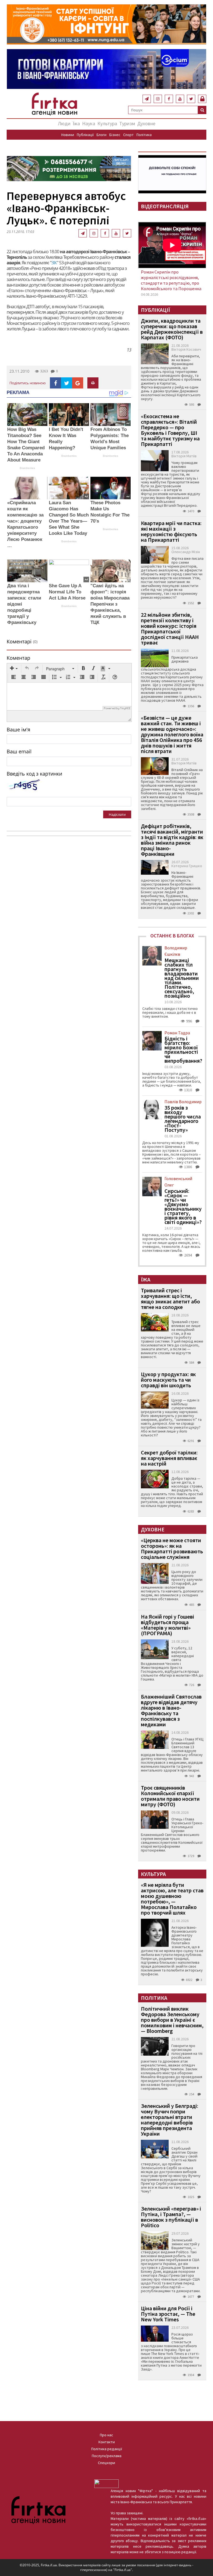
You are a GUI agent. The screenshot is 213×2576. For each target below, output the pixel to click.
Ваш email (19, 751)
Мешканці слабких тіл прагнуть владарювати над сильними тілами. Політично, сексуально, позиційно (182, 978)
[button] (14, 669)
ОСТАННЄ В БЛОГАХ (172, 936)
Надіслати (117, 814)
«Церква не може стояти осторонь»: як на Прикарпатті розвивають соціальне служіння (172, 1548)
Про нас (106, 2435)
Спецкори (106, 2463)
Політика (144, 135)
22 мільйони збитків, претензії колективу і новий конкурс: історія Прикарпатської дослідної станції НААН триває (170, 629)
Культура (107, 123)
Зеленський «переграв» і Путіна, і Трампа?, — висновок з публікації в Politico (171, 2217)
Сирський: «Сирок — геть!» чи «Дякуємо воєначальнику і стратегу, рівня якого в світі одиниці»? (183, 1207)
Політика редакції (107, 2449)
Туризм (127, 123)
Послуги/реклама (107, 2456)
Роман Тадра (177, 1033)
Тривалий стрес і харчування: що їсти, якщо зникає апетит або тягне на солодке (170, 1299)
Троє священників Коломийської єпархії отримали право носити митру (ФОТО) (170, 1796)
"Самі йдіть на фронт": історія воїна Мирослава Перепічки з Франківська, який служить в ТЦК (110, 604)
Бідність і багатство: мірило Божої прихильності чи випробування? (183, 1050)
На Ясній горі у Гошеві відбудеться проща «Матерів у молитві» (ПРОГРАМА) (168, 1625)
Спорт (128, 135)
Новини (68, 135)
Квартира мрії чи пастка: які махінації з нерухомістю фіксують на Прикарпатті (171, 531)
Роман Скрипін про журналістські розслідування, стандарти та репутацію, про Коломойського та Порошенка (171, 280)
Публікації (85, 135)
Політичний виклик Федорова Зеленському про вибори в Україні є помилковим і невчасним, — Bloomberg (172, 2020)
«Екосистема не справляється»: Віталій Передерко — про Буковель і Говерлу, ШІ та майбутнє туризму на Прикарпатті (170, 430)
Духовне (146, 123)
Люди (64, 123)
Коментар (18, 658)
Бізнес (115, 135)
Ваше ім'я (18, 729)
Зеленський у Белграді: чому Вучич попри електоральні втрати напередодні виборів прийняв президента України (170, 2120)
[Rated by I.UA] (106, 2483)
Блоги (102, 135)
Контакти (107, 2442)
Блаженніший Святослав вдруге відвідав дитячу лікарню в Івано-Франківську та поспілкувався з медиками (171, 1710)
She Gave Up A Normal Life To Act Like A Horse (67, 592)
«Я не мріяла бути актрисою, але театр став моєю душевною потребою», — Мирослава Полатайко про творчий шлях (172, 1899)
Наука (89, 123)
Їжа (76, 123)
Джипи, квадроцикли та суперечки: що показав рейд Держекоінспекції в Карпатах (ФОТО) (172, 329)
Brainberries (27, 468)
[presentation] (14, 669)
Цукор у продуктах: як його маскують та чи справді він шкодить (168, 1380)
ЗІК (54, 263)
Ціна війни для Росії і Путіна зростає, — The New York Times (168, 2314)
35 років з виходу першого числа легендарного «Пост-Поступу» (183, 1119)
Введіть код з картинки (34, 774)
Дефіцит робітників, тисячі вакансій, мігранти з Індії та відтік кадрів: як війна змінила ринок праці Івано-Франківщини (172, 840)
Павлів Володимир (183, 1102)
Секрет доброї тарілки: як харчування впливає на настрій (169, 1458)
